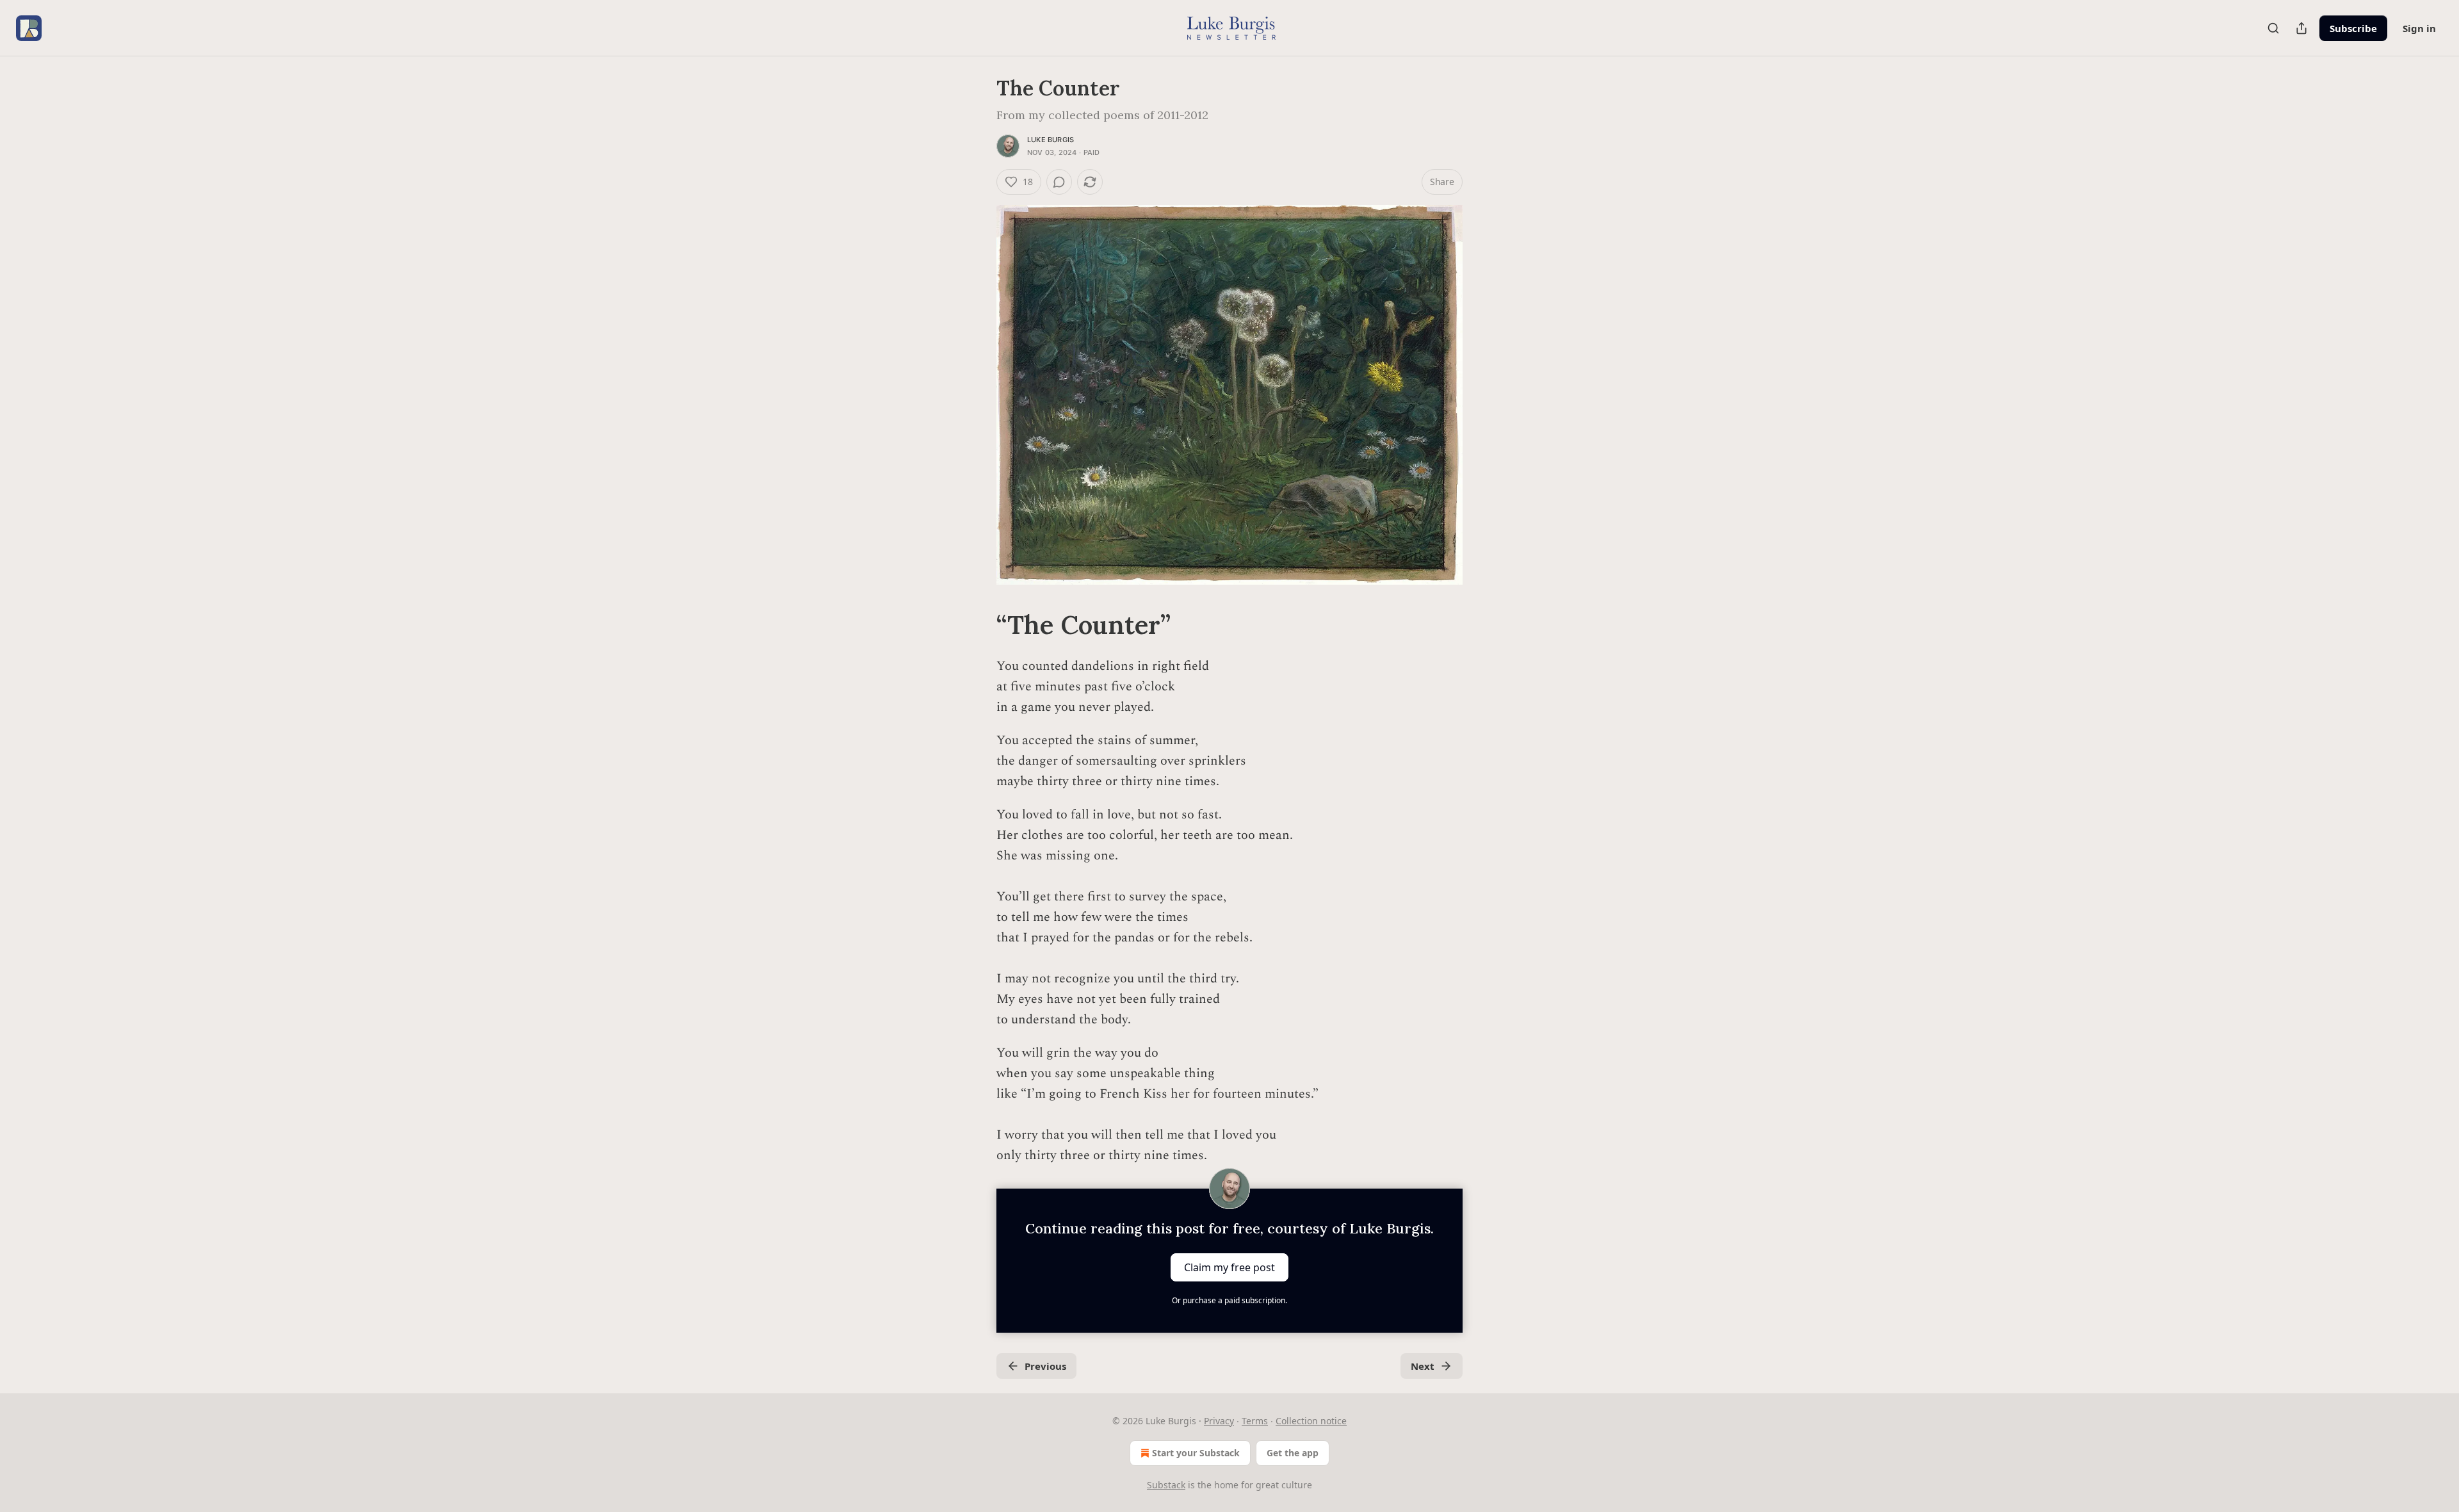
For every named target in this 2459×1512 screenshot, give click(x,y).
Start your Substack (1196, 1453)
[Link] (978, 625)
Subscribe (2353, 28)
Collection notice (1311, 1421)
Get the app (1293, 1453)
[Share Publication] (2301, 28)
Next (1423, 1366)
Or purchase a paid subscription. (1229, 1300)
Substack (1166, 1485)
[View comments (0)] (1059, 182)
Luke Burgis (1051, 140)
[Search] (2273, 28)
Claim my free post (1229, 1267)
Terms (1255, 1421)
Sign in (2419, 28)
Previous (1045, 1366)
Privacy (1219, 1421)
